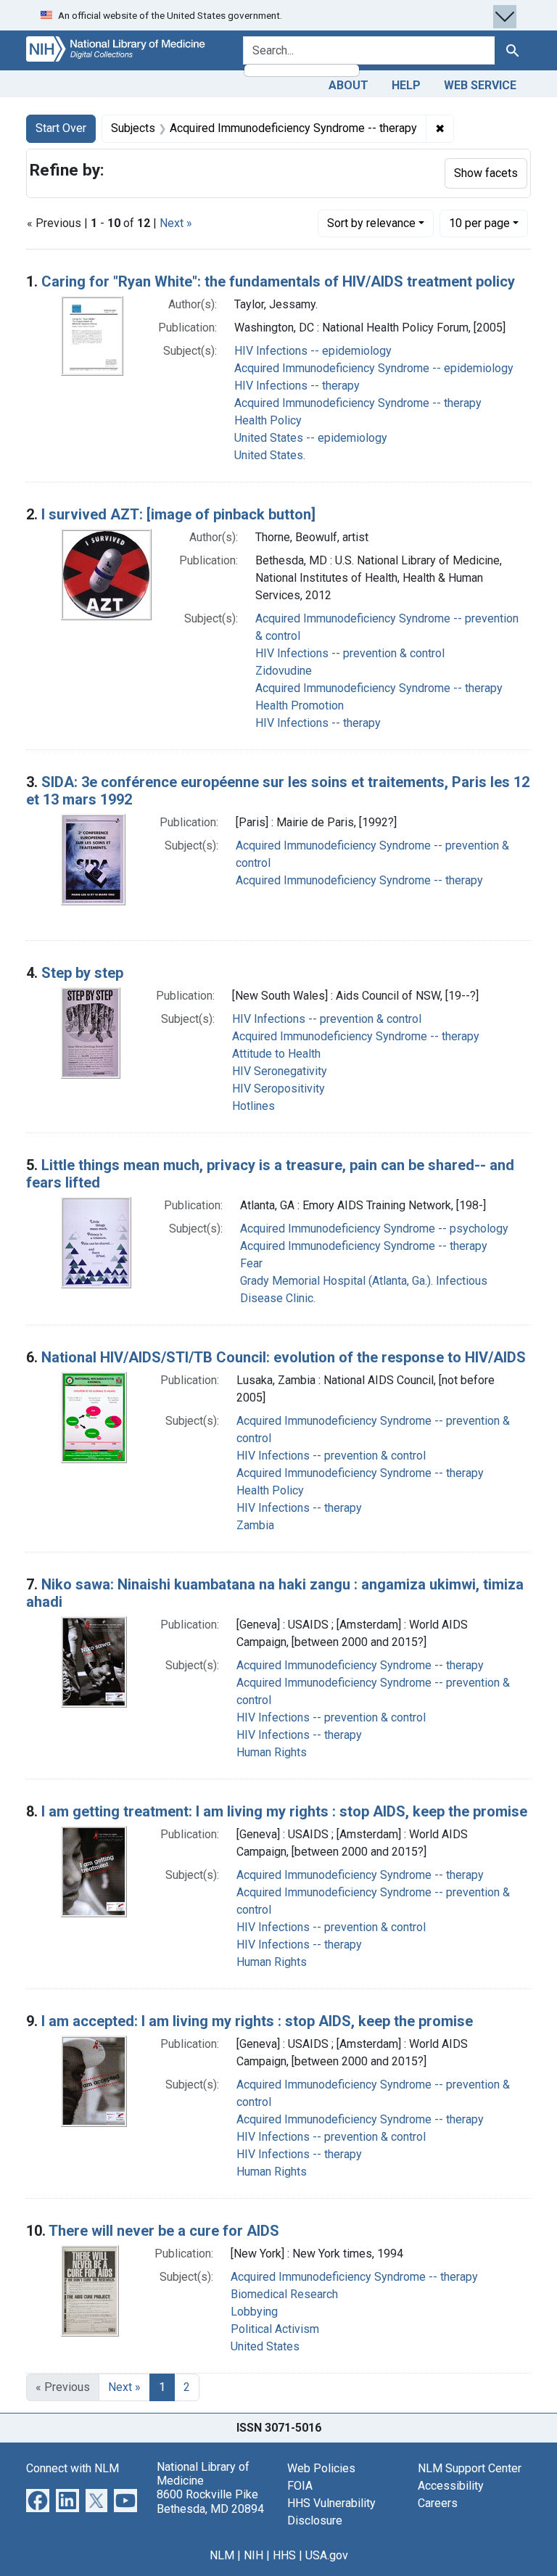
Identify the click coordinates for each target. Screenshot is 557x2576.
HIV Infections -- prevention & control (350, 653)
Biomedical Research (284, 2294)
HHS (284, 2555)
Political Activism (275, 2329)
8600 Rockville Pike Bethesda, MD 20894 (210, 2501)
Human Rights (272, 1752)
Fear (251, 1263)
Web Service (480, 85)
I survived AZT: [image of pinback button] (178, 514)
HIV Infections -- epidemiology (313, 351)
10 (479, 223)
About (348, 85)
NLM (222, 2555)
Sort (371, 223)
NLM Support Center (470, 2468)
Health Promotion (300, 705)
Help (406, 85)
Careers (438, 2503)
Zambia (255, 1525)
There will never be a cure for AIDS (164, 2231)
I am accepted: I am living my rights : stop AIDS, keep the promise (257, 2021)
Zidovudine (284, 671)
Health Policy (268, 420)
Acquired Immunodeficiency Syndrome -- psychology (374, 1229)
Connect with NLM (73, 2468)
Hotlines (253, 1106)
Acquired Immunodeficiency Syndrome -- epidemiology (374, 368)
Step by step (82, 973)
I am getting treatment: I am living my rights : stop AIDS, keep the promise (284, 1811)
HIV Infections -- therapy (297, 386)
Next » (176, 223)
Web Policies (321, 2468)
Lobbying (254, 2312)
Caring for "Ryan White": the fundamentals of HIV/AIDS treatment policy (278, 281)
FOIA (300, 2486)
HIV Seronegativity (280, 1071)
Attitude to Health (276, 1054)
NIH (253, 2555)
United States (265, 2346)
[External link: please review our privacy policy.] (38, 2499)
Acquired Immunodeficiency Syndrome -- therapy (358, 403)
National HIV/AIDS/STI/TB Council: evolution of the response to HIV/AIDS (284, 1357)
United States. (270, 455)
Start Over (61, 128)
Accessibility (451, 2486)
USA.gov (327, 2555)
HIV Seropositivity (278, 1089)
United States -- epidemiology (311, 438)
